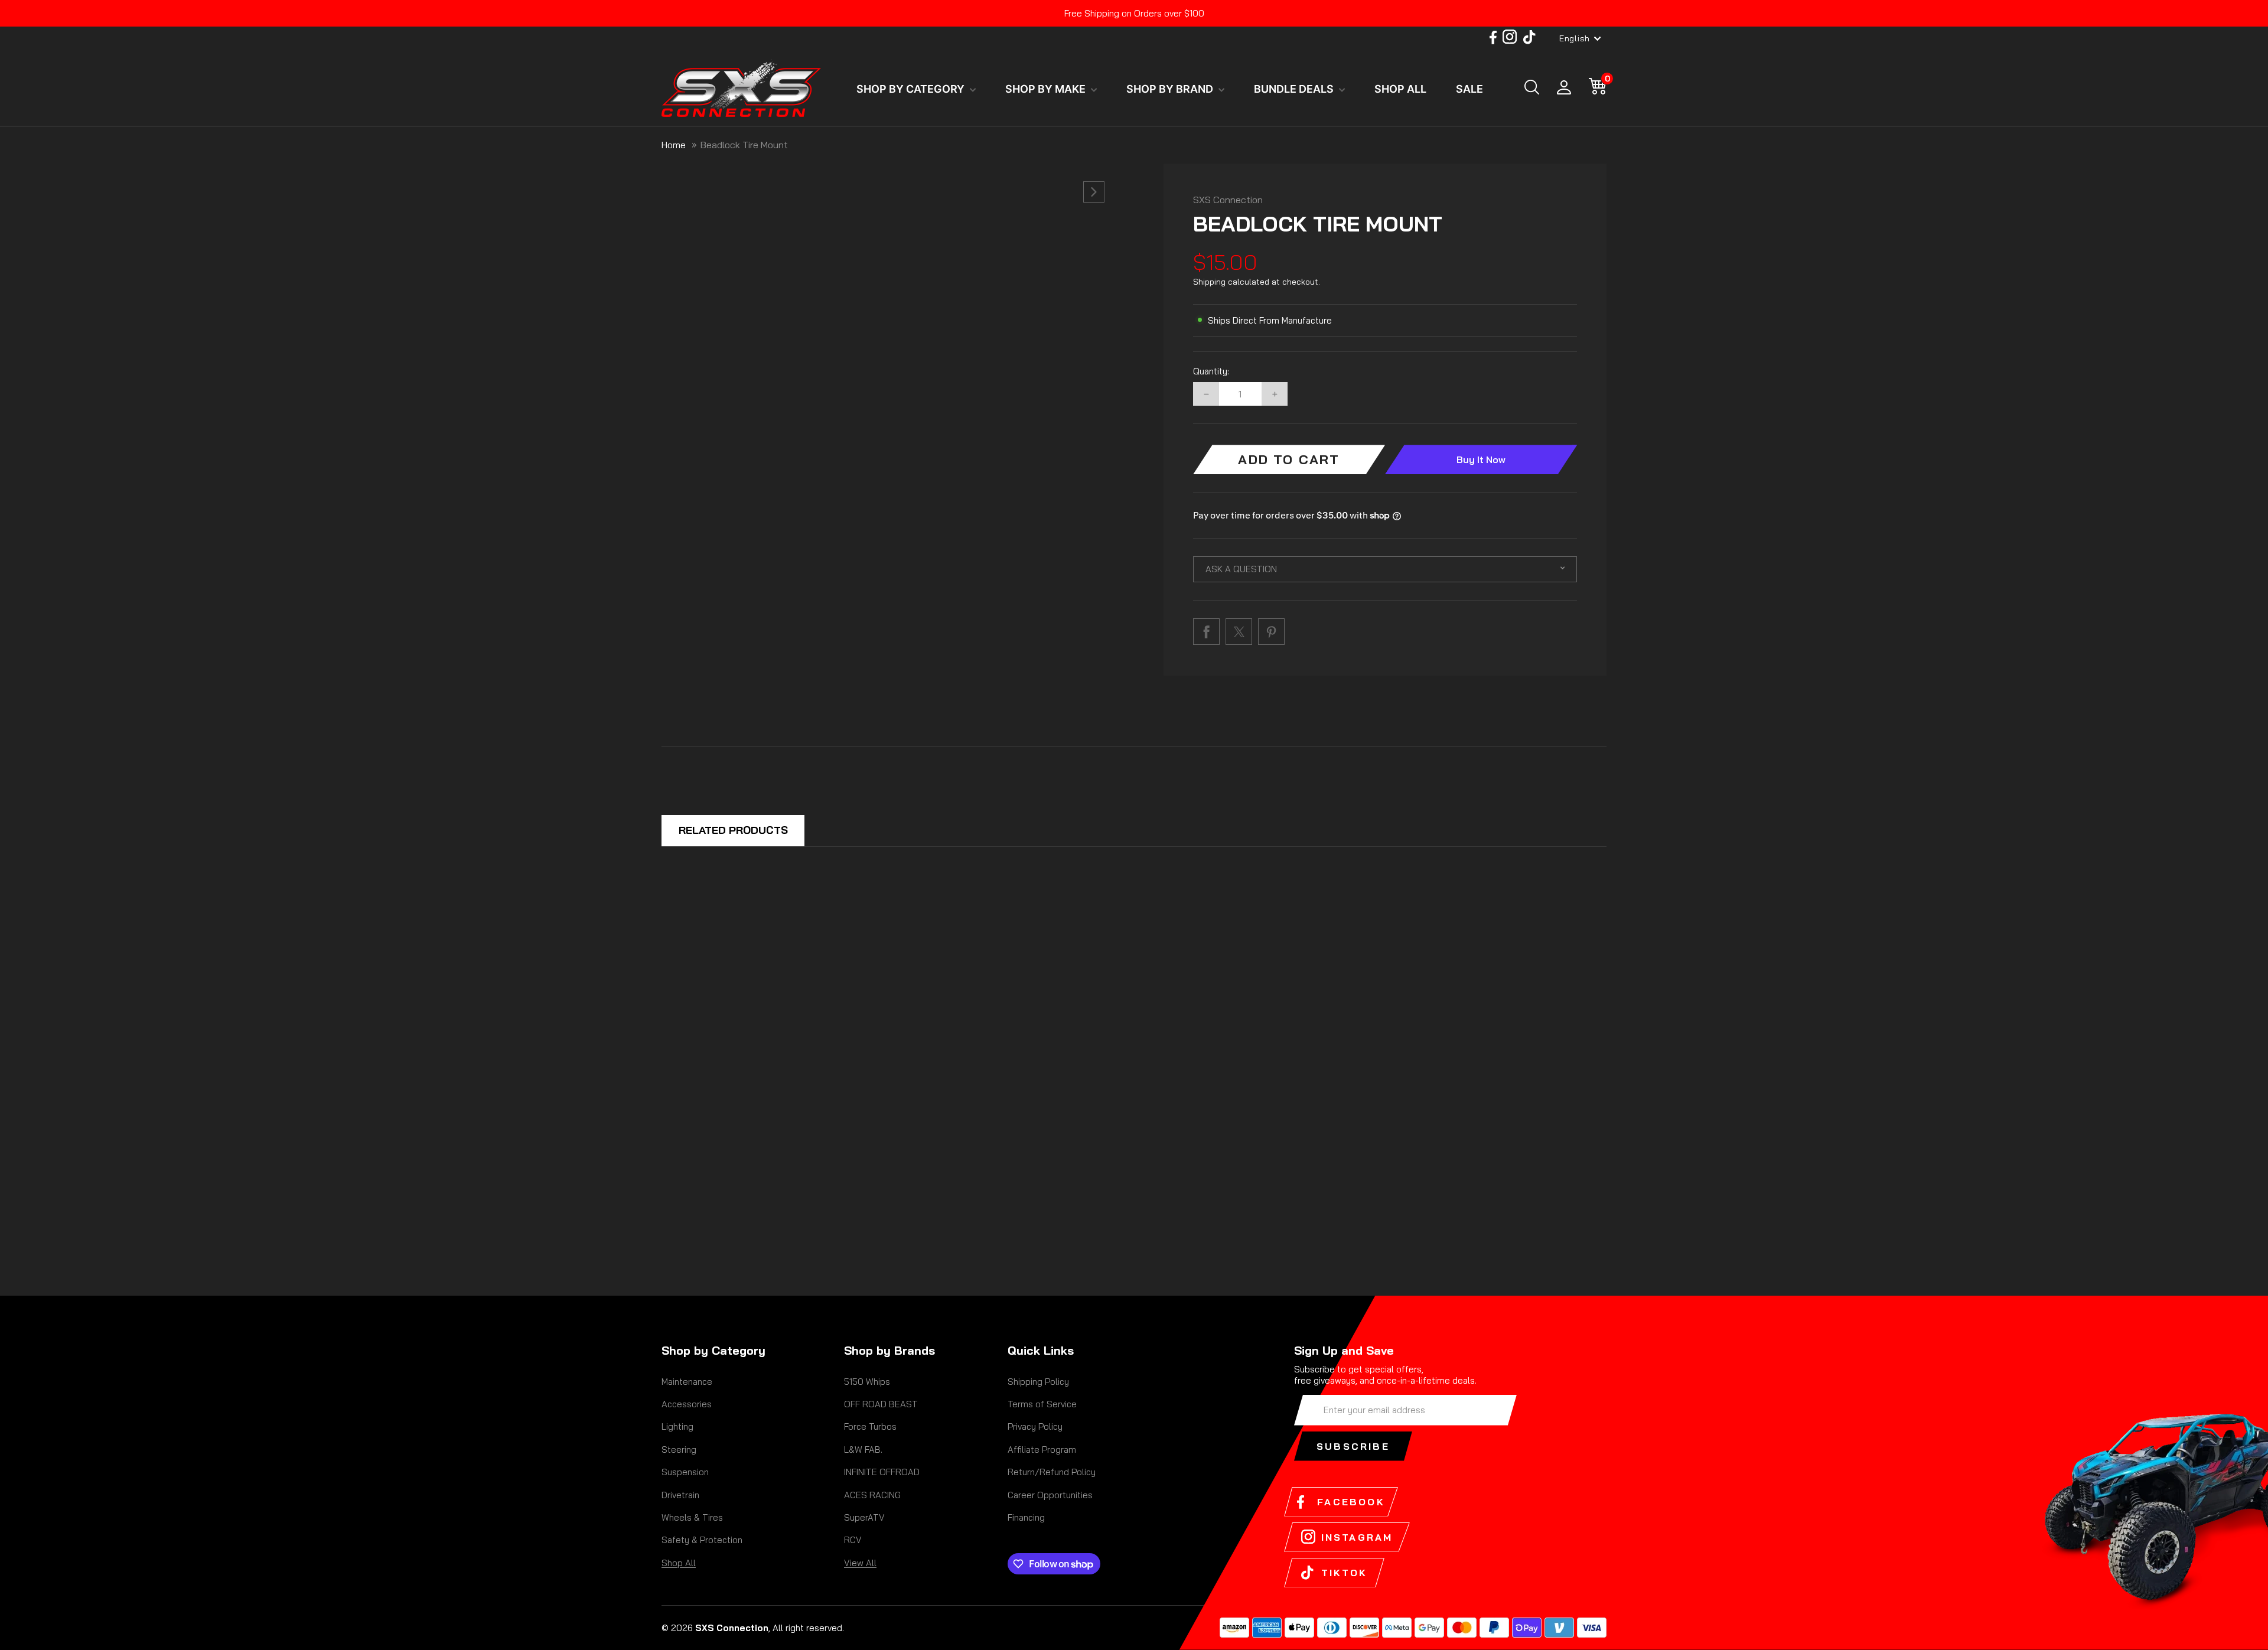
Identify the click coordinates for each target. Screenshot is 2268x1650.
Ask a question (1241, 569)
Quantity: (1211, 371)
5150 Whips (867, 1382)
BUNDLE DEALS (1295, 89)
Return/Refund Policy (1052, 1472)
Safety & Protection (702, 1540)
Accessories (687, 1404)
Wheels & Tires (692, 1517)
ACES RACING (872, 1495)
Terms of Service (1042, 1404)
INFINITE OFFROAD (882, 1472)
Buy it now (1481, 459)
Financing (1026, 1517)
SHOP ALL (1400, 89)
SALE (1469, 89)
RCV (853, 1540)
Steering (679, 1450)
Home (674, 145)
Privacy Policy (1035, 1426)
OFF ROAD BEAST (881, 1404)
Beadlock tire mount (744, 145)
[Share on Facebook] (1206, 632)
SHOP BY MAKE (1047, 89)
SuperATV (864, 1517)
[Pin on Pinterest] (1271, 632)
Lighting (677, 1426)
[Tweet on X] (1239, 632)
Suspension (685, 1472)
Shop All (679, 1563)
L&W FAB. (863, 1450)
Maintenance (687, 1382)
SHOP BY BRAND (1171, 89)
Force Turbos (870, 1426)
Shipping (1209, 282)
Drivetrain (680, 1495)
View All (860, 1563)
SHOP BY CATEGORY (912, 89)
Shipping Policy (1038, 1382)
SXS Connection (1228, 200)
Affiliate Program (1042, 1450)
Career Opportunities (1050, 1495)
